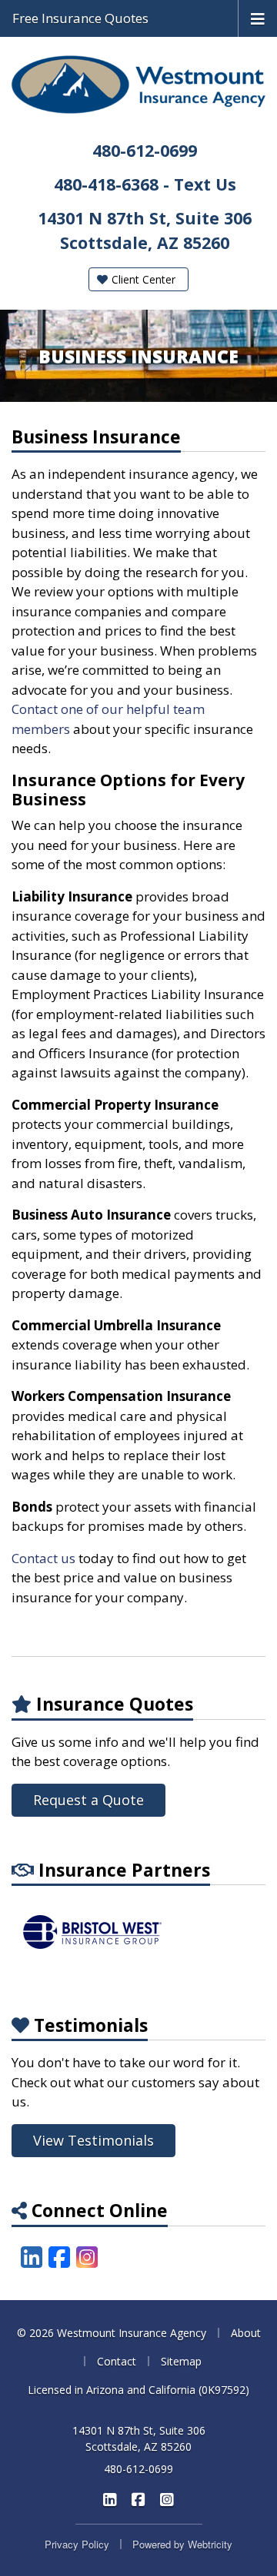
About (246, 2333)
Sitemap (181, 2361)
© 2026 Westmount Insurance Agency (112, 2333)
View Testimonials (93, 2140)
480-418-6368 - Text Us (145, 184)
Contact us (43, 1558)
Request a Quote (88, 1800)
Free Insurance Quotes (80, 18)
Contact (117, 2361)
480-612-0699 (145, 150)
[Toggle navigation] (258, 18)
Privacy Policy (77, 2544)
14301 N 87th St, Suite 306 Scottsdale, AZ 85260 (139, 2438)
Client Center (142, 279)
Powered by (182, 2544)
